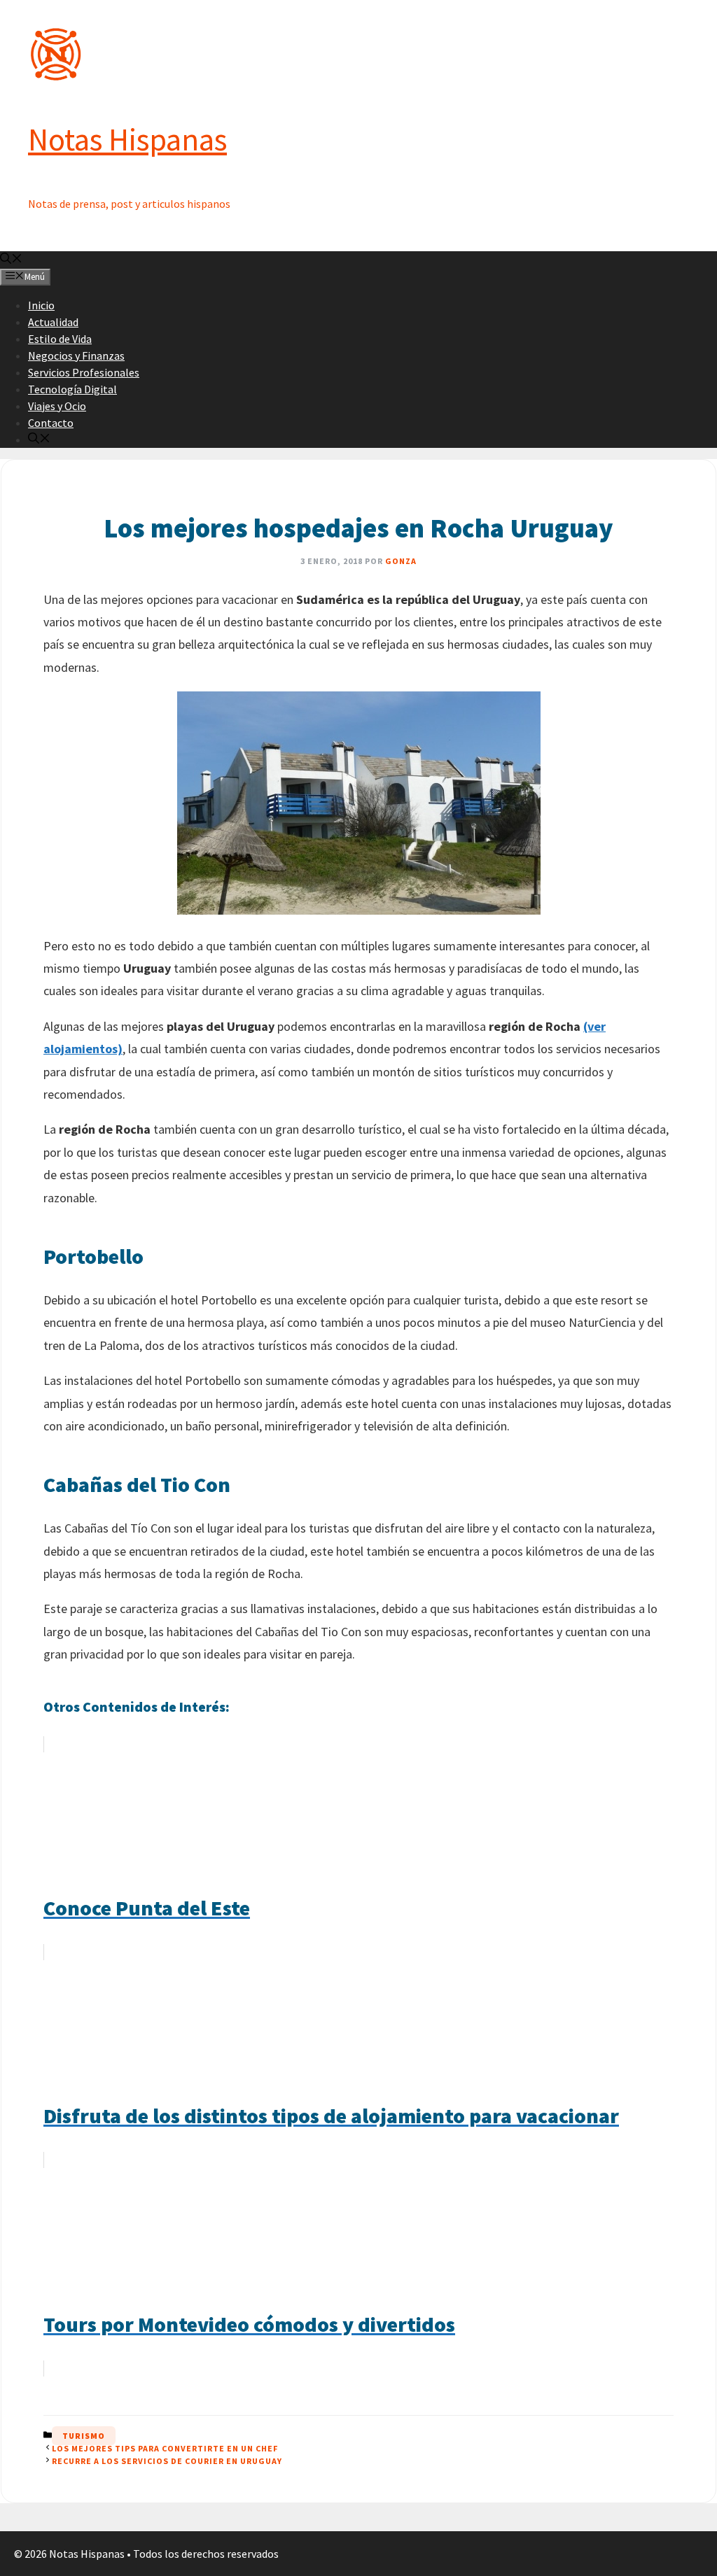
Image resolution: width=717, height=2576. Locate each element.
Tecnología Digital (72, 389)
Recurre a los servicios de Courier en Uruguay (167, 2461)
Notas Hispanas (127, 139)
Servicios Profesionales (84, 372)
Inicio (41, 305)
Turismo (84, 2436)
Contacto (51, 423)
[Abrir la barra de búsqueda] (11, 260)
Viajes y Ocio (57, 406)
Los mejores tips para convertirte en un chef (165, 2448)
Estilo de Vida (60, 339)
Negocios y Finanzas (76, 356)
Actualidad (53, 322)
